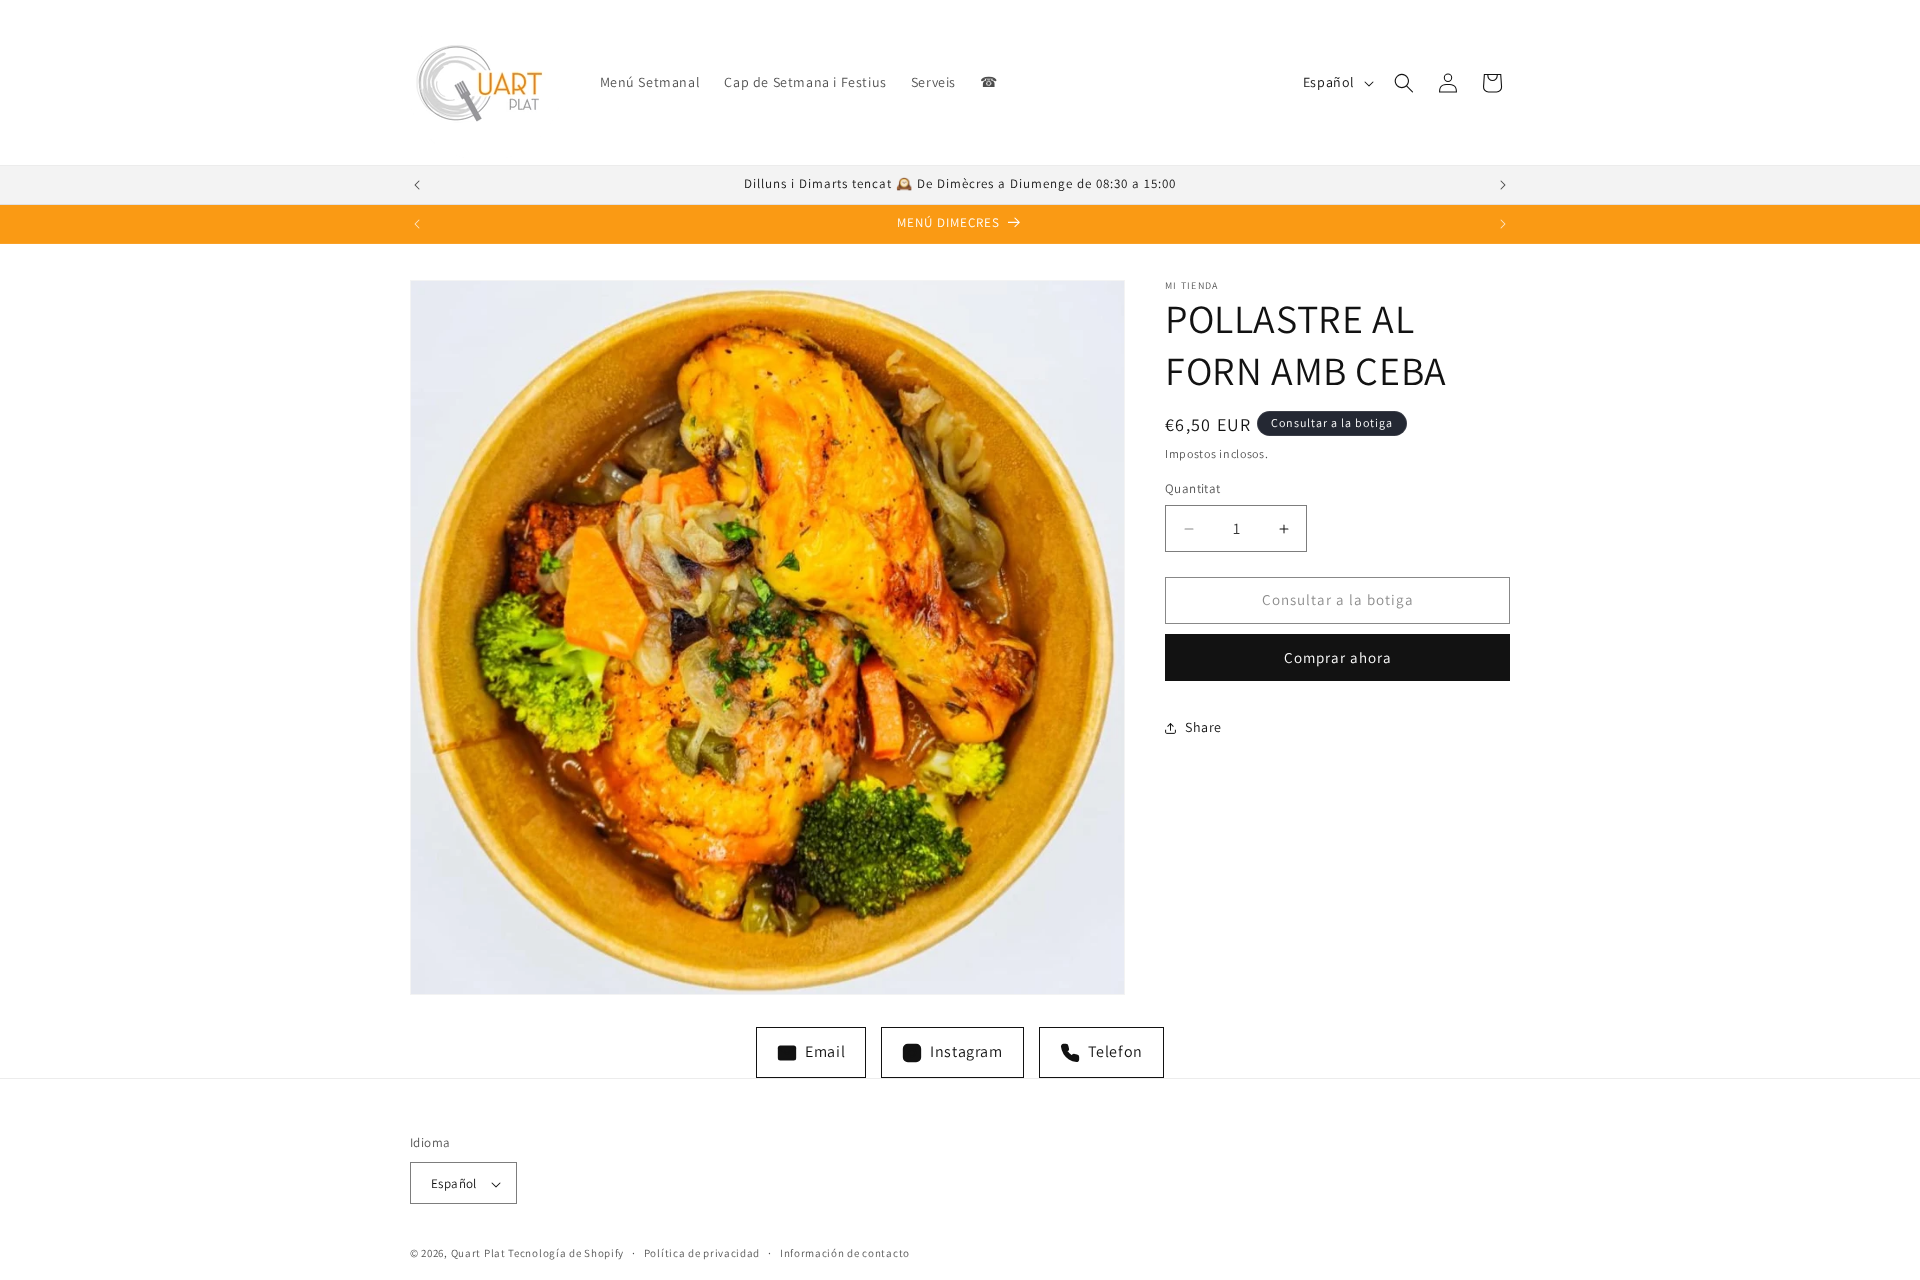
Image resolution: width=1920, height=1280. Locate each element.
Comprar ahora (1338, 657)
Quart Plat (478, 1254)
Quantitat (1193, 489)
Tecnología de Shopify (566, 1254)
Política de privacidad (702, 1253)
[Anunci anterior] (417, 185)
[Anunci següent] (1503, 185)
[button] (1404, 83)
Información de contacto (845, 1253)
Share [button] (1203, 728)
